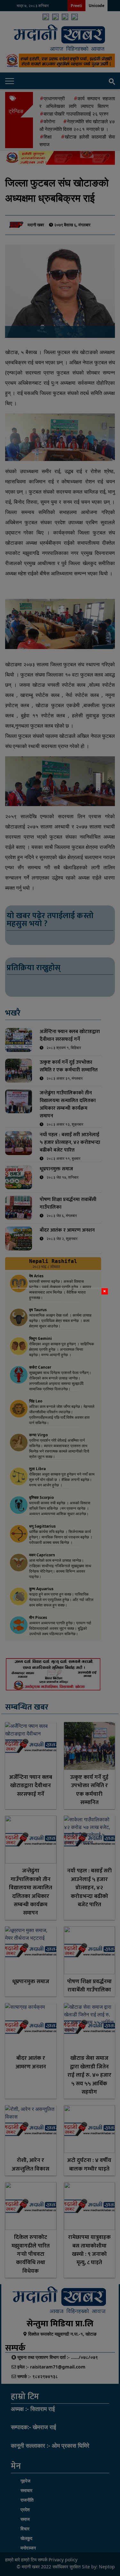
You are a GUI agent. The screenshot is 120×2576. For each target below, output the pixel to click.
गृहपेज (25, 2481)
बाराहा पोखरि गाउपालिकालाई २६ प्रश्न (76, 114)
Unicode (96, 6)
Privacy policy (63, 2560)
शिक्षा (48, 137)
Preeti (76, 6)
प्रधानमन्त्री (54, 98)
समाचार (26, 2490)
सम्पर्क (43, 2560)
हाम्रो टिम (29, 2560)
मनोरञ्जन (28, 2548)
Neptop (107, 2567)
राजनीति (27, 2500)
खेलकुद (26, 2538)
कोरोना (49, 121)
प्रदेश (25, 2509)
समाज (25, 2519)
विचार (25, 2529)
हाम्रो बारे (13, 2560)
